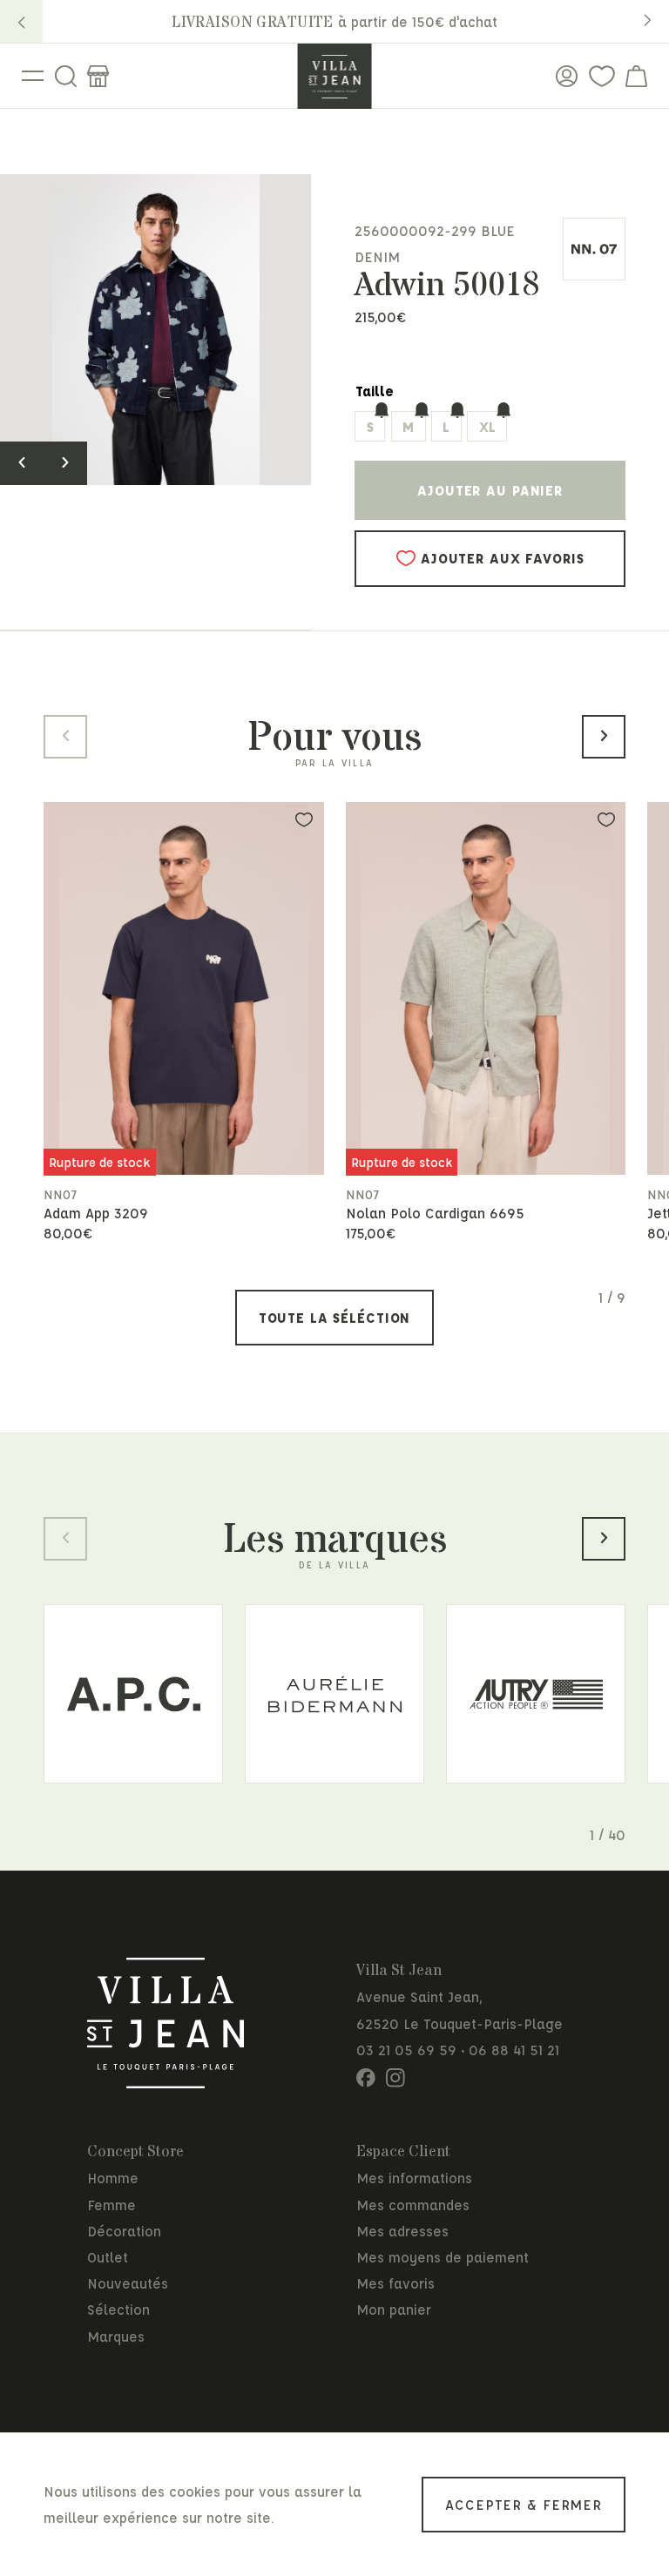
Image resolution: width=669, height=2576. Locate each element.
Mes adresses (402, 2231)
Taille (375, 391)
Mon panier (394, 2309)
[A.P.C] (133, 1694)
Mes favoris (395, 2283)
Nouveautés (128, 2283)
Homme (113, 2178)
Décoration (124, 2231)
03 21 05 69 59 (406, 2050)
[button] (21, 21)
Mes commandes (413, 2205)
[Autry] (536, 1694)
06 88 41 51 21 (514, 2050)
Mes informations (414, 2178)
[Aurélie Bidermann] (334, 1694)
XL (487, 426)
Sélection (118, 2309)
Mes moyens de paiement (443, 2257)
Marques (116, 2336)
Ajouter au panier (490, 490)
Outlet (108, 2257)
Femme (111, 2205)
